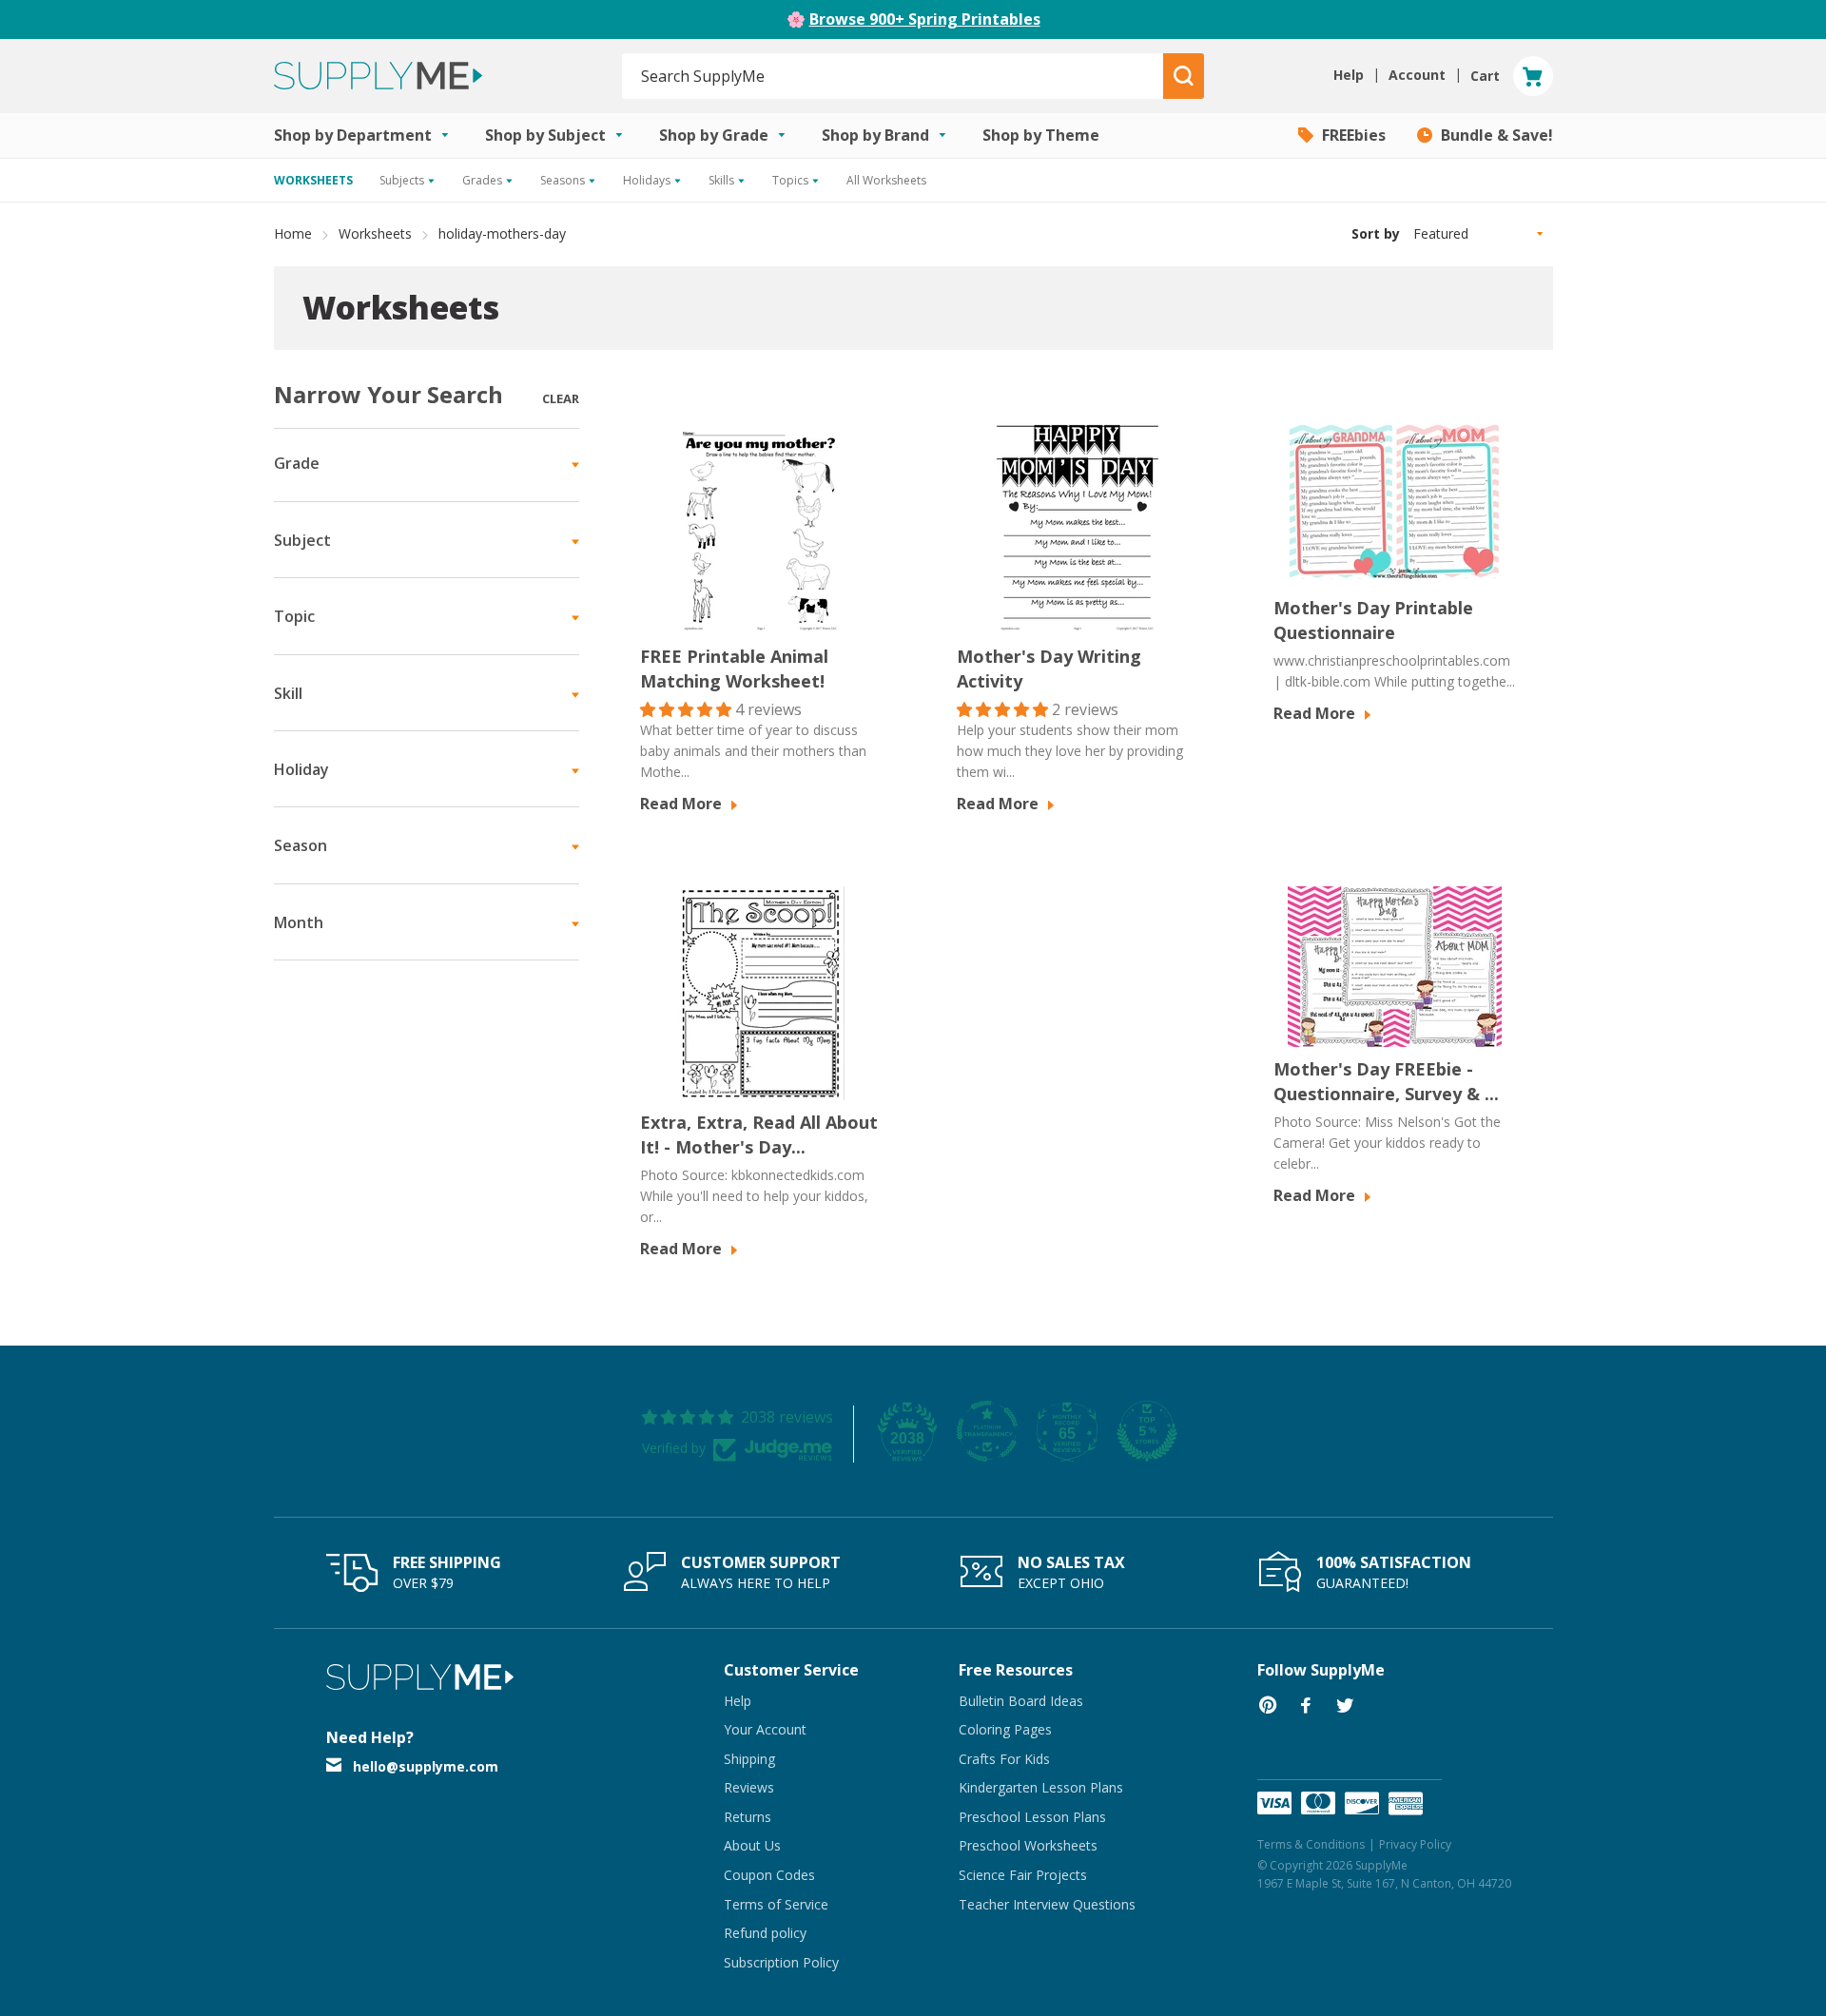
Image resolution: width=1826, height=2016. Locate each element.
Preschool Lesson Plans (1032, 1817)
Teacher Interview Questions (1047, 1904)
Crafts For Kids (1004, 1759)
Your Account (765, 1729)
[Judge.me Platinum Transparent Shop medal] (987, 1431)
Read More (683, 804)
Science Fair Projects (1023, 1875)
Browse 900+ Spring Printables (925, 19)
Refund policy (765, 1933)
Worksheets (375, 233)
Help (738, 1701)
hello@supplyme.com (426, 1766)
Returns (748, 1817)
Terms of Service (776, 1904)
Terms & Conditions (1311, 1844)
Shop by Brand (877, 135)
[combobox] (894, 76)
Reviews (749, 1787)
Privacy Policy (1415, 1844)
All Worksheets (886, 180)
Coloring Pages (1005, 1729)
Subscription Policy (781, 1962)
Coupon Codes (769, 1875)
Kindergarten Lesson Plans (1041, 1787)
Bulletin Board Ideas (1021, 1701)
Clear (561, 398)
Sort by (1376, 233)
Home (293, 233)
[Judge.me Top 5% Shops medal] (1147, 1431)
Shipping (749, 1759)
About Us (752, 1845)
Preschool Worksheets (1028, 1845)
